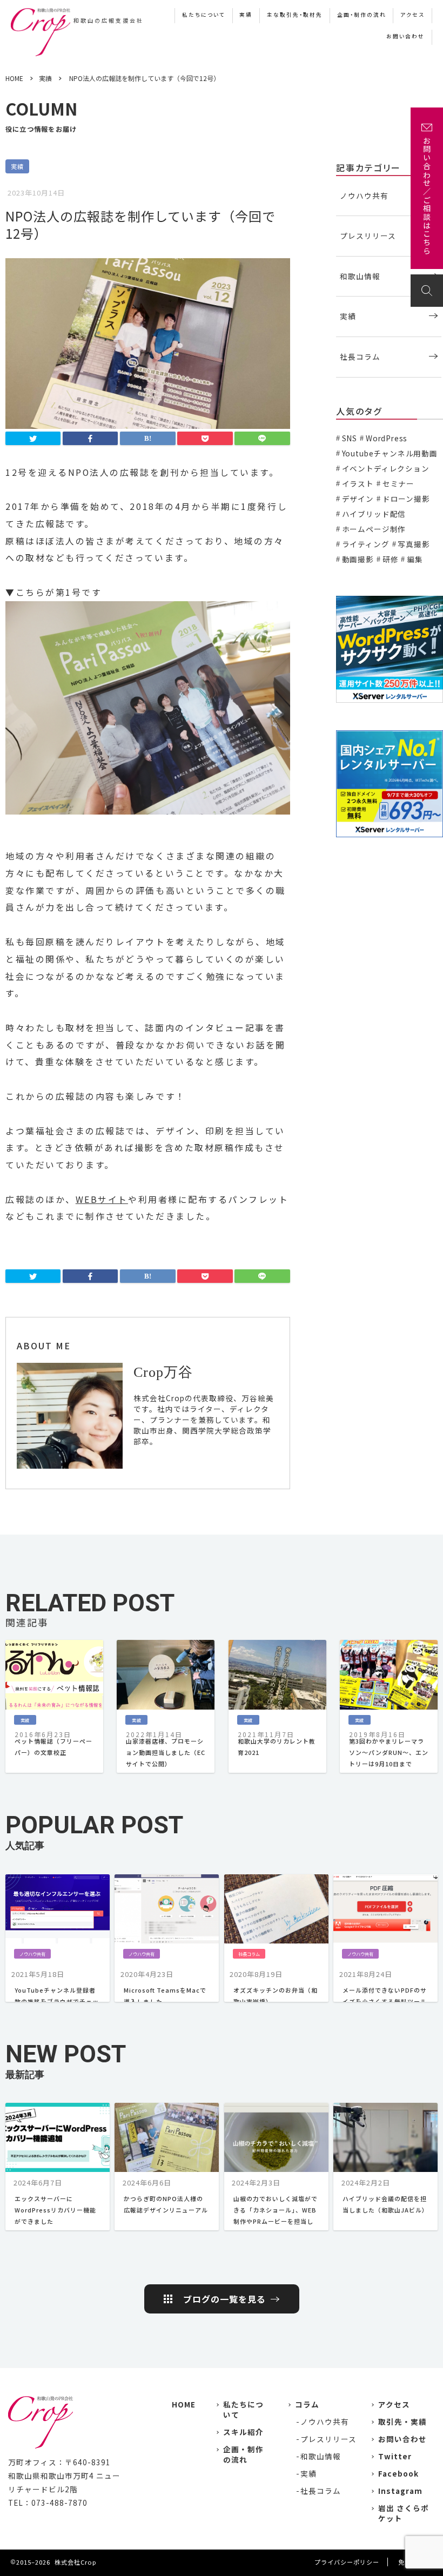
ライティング (366, 544)
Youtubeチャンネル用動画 (390, 453)
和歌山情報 (360, 276)
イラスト (358, 483)
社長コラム (360, 357)
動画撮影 (358, 559)
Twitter (395, 2456)
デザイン (358, 499)
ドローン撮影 (406, 499)
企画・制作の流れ (362, 15)
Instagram (400, 2491)
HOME (184, 2404)
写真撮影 (414, 544)
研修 (390, 559)
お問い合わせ (405, 36)
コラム (307, 2404)
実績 (246, 15)
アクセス (412, 15)
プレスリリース (368, 236)
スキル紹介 (243, 2432)
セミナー (398, 483)
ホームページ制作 (374, 529)
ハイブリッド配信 (374, 514)
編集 (415, 559)
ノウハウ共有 (364, 196)
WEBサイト (102, 1199)
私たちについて (204, 15)
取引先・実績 (402, 2422)
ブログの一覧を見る (224, 2299)
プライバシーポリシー (347, 2562)
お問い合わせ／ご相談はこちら (427, 196)
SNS (350, 438)
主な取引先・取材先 (295, 15)
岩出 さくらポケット (404, 2513)
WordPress (387, 438)
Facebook (398, 2473)
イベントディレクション (386, 468)
